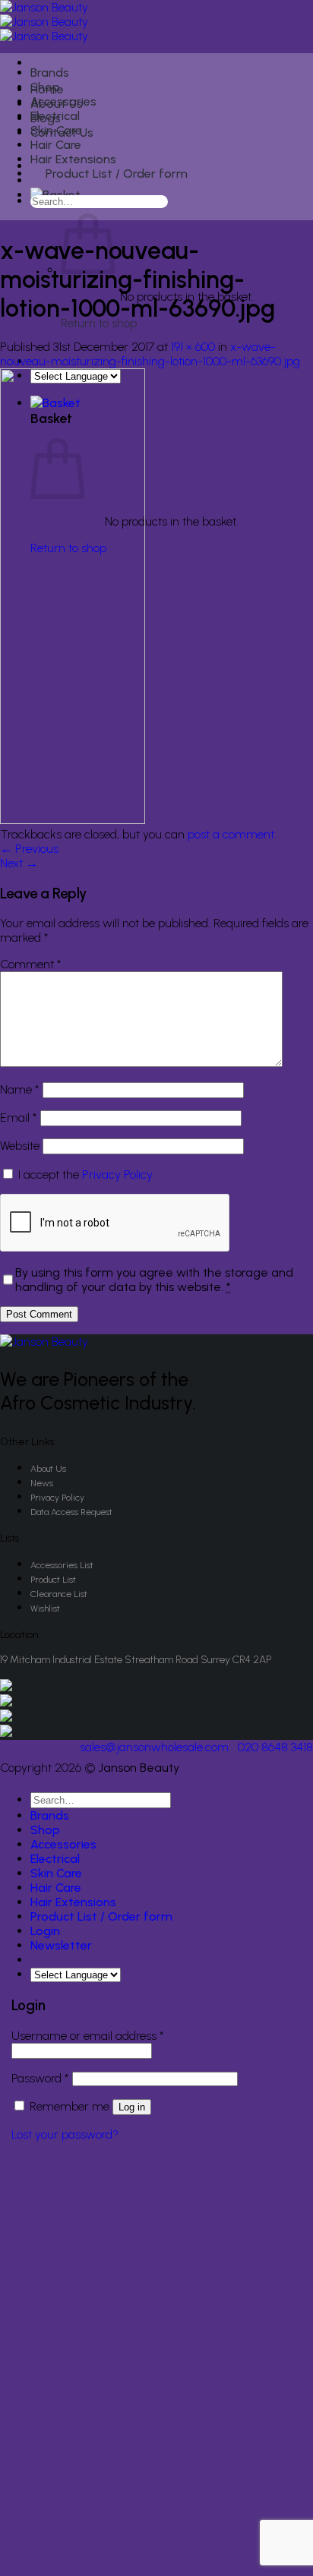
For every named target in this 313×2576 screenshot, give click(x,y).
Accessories (63, 101)
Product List (53, 1580)
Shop (45, 87)
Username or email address (88, 2036)
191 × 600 (193, 347)
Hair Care (56, 145)
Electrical (55, 116)
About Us (48, 1469)
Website (20, 1146)
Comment (31, 964)
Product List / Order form (117, 174)
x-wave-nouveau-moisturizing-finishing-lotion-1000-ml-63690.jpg (150, 354)
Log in (132, 2107)
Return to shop (99, 323)
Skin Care (56, 130)
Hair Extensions (73, 159)
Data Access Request (71, 1512)
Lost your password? (65, 2134)
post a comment (231, 834)
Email (19, 1118)
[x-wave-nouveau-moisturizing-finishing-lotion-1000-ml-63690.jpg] (73, 820)
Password (40, 2078)
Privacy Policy (117, 1174)
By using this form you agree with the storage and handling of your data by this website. (154, 1280)
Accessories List (62, 1565)
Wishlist (45, 1608)
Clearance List (59, 1594)
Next (19, 863)
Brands (50, 73)
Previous (29, 849)
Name (20, 1089)
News (42, 1483)
